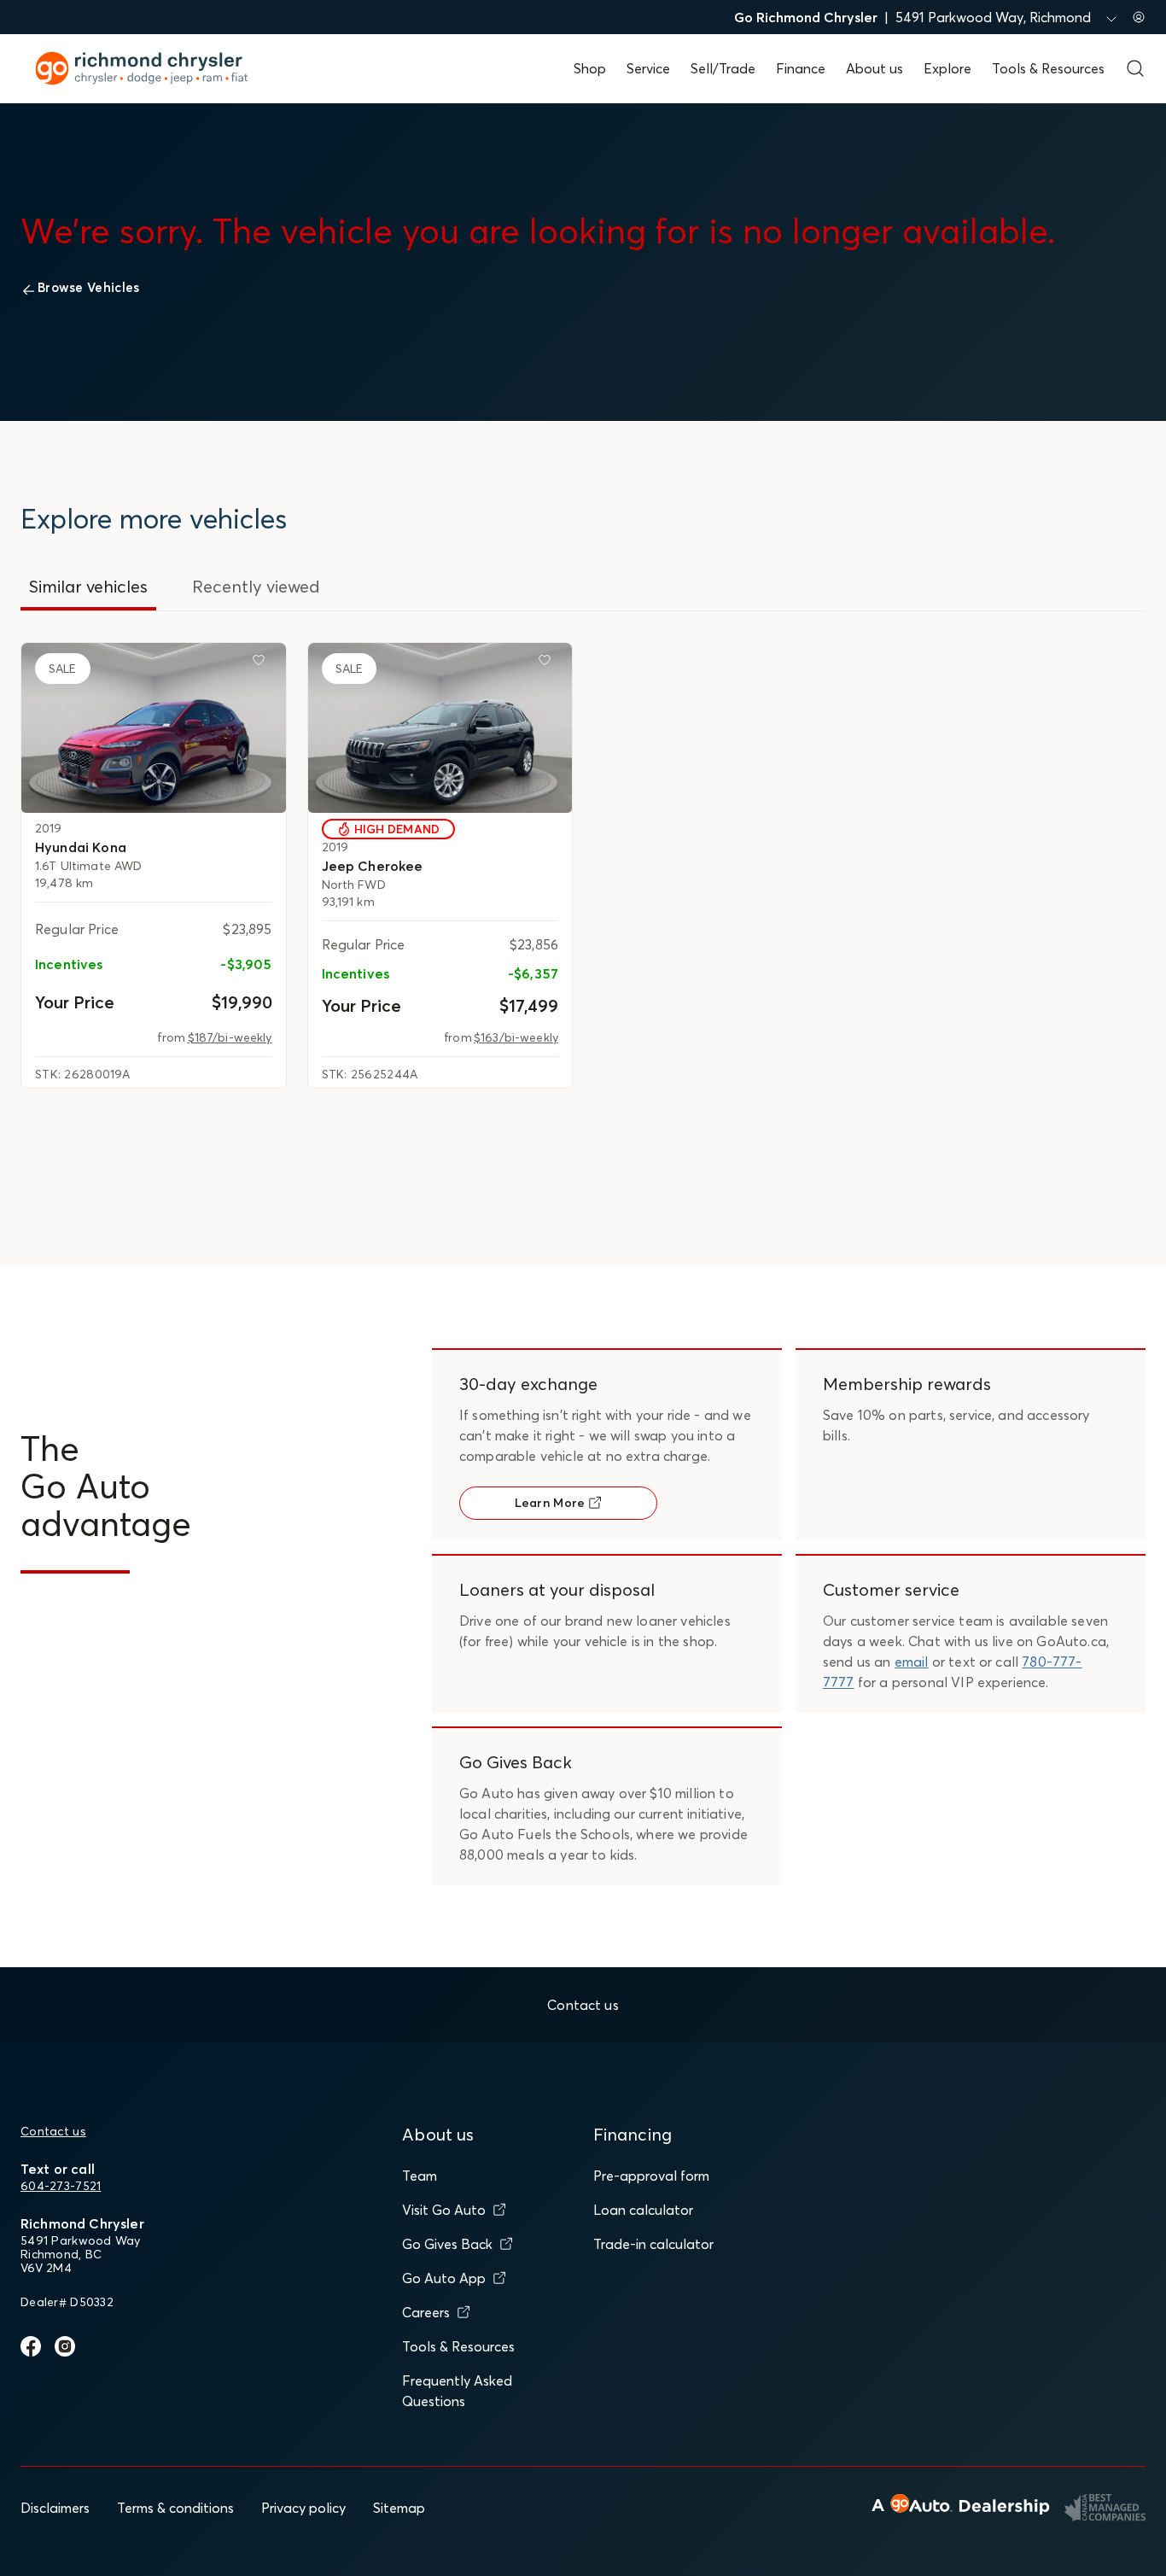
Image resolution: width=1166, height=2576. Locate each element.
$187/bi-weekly (230, 1037)
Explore (947, 68)
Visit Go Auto (444, 2210)
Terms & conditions (175, 2508)
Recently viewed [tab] (256, 586)
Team (420, 2176)
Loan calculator (643, 2210)
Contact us (53, 2131)
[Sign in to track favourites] (262, 663)
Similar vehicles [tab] (88, 586)
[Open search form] (1135, 68)
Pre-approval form (651, 2176)
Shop (590, 68)
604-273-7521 (61, 2186)
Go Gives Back (447, 2244)
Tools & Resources (1048, 68)
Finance (801, 68)
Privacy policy (303, 2508)
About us (874, 68)
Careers (426, 2312)
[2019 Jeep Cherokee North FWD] (440, 728)
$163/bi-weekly (516, 1037)
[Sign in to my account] (1139, 17)
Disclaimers (55, 2508)
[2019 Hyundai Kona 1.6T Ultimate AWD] (154, 728)
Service (648, 68)
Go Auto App (444, 2278)
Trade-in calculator (653, 2244)
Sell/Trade (723, 68)
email (912, 1662)
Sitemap (399, 2508)
